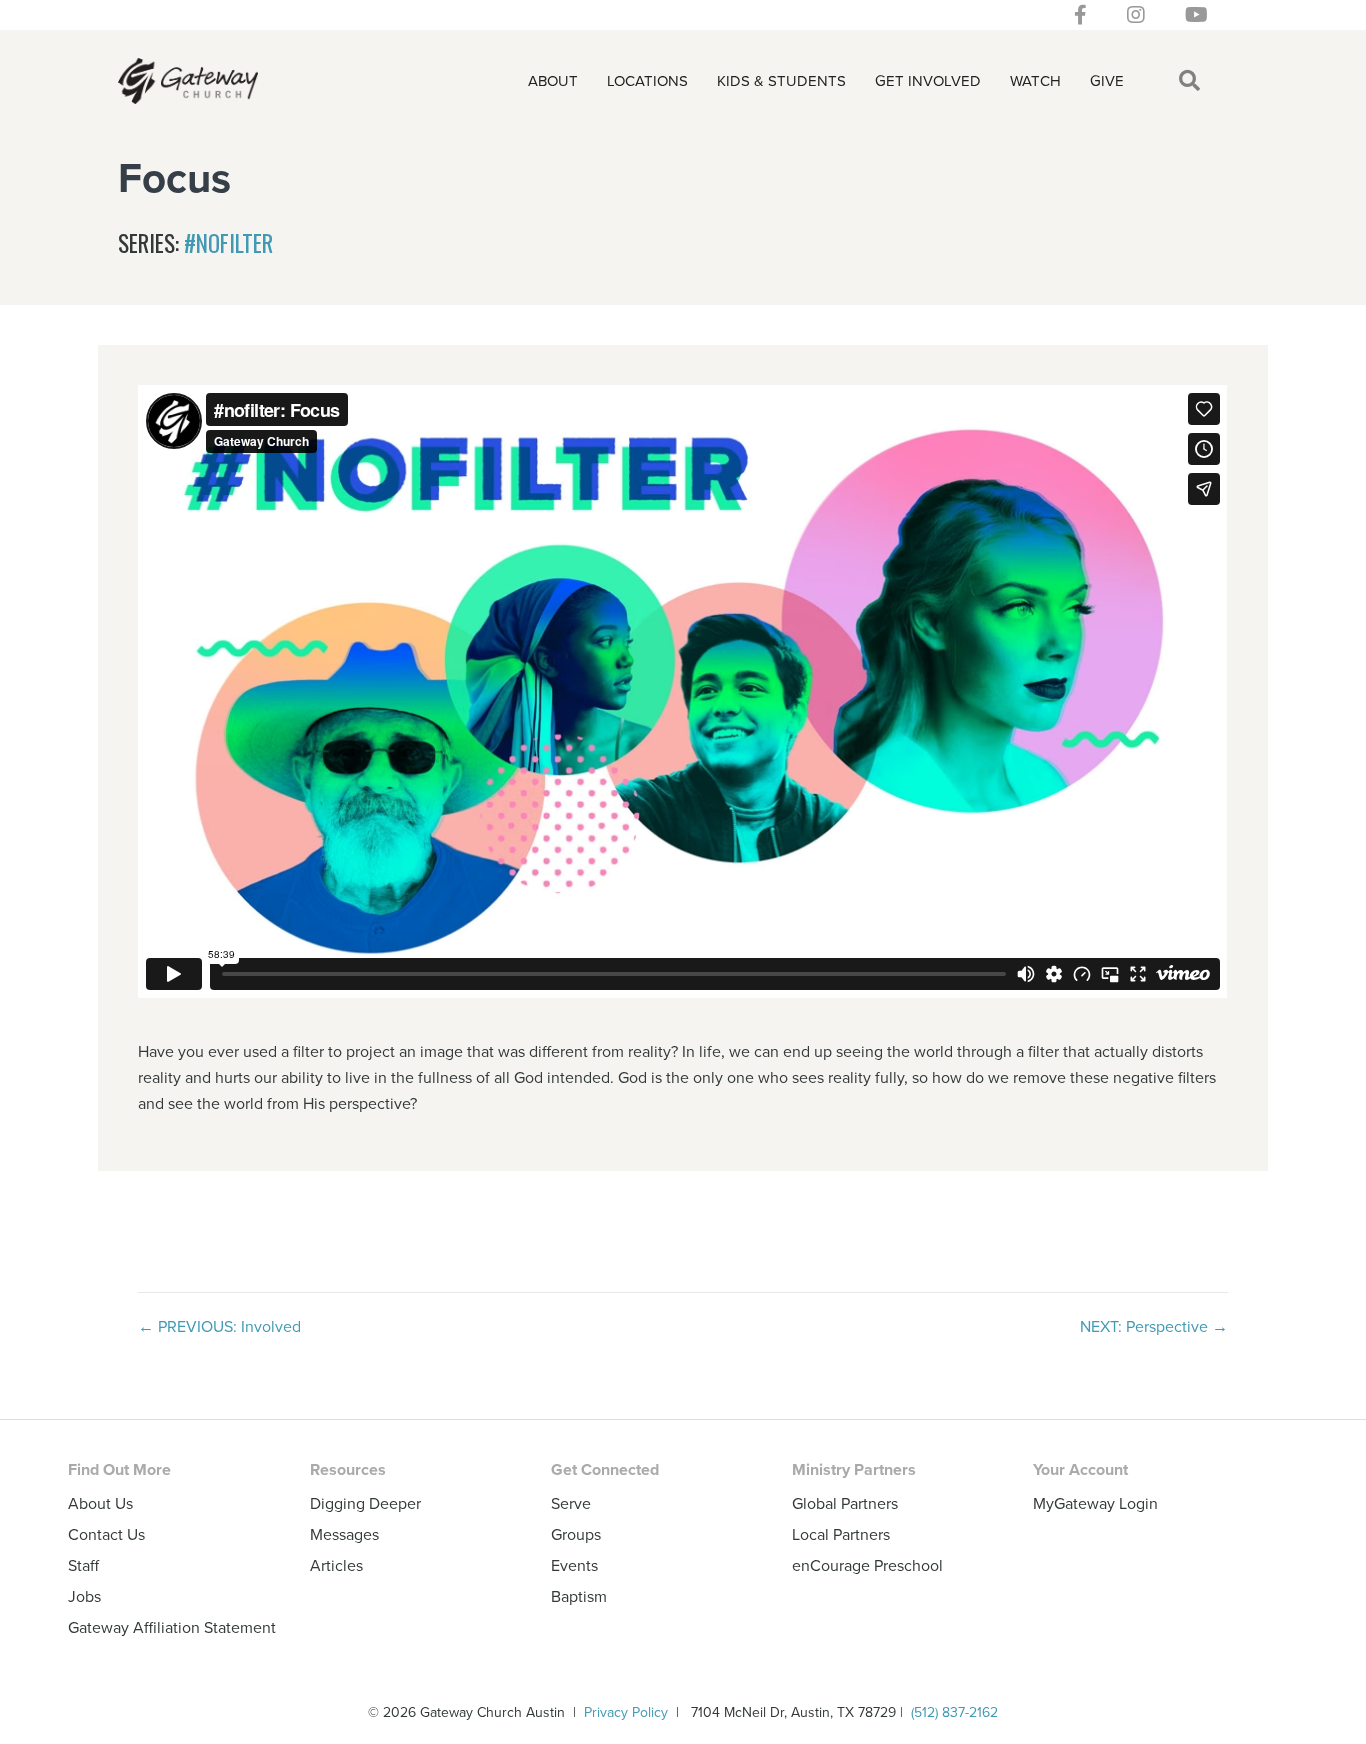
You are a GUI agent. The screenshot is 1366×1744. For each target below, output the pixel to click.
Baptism (579, 1596)
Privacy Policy (626, 1712)
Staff (83, 1565)
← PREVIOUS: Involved (219, 1326)
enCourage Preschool (867, 1565)
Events (574, 1565)
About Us (100, 1503)
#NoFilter (228, 243)
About (553, 80)
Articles (336, 1565)
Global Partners (845, 1503)
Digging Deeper (365, 1503)
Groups (576, 1534)
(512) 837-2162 (954, 1712)
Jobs (84, 1596)
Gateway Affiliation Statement (172, 1627)
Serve (571, 1503)
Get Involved (928, 80)
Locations (647, 80)
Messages (344, 1534)
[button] (1193, 81)
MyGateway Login (1095, 1503)
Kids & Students (781, 80)
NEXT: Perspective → (1154, 1326)
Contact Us (106, 1534)
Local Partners (841, 1534)
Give (1107, 80)
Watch (1035, 80)
